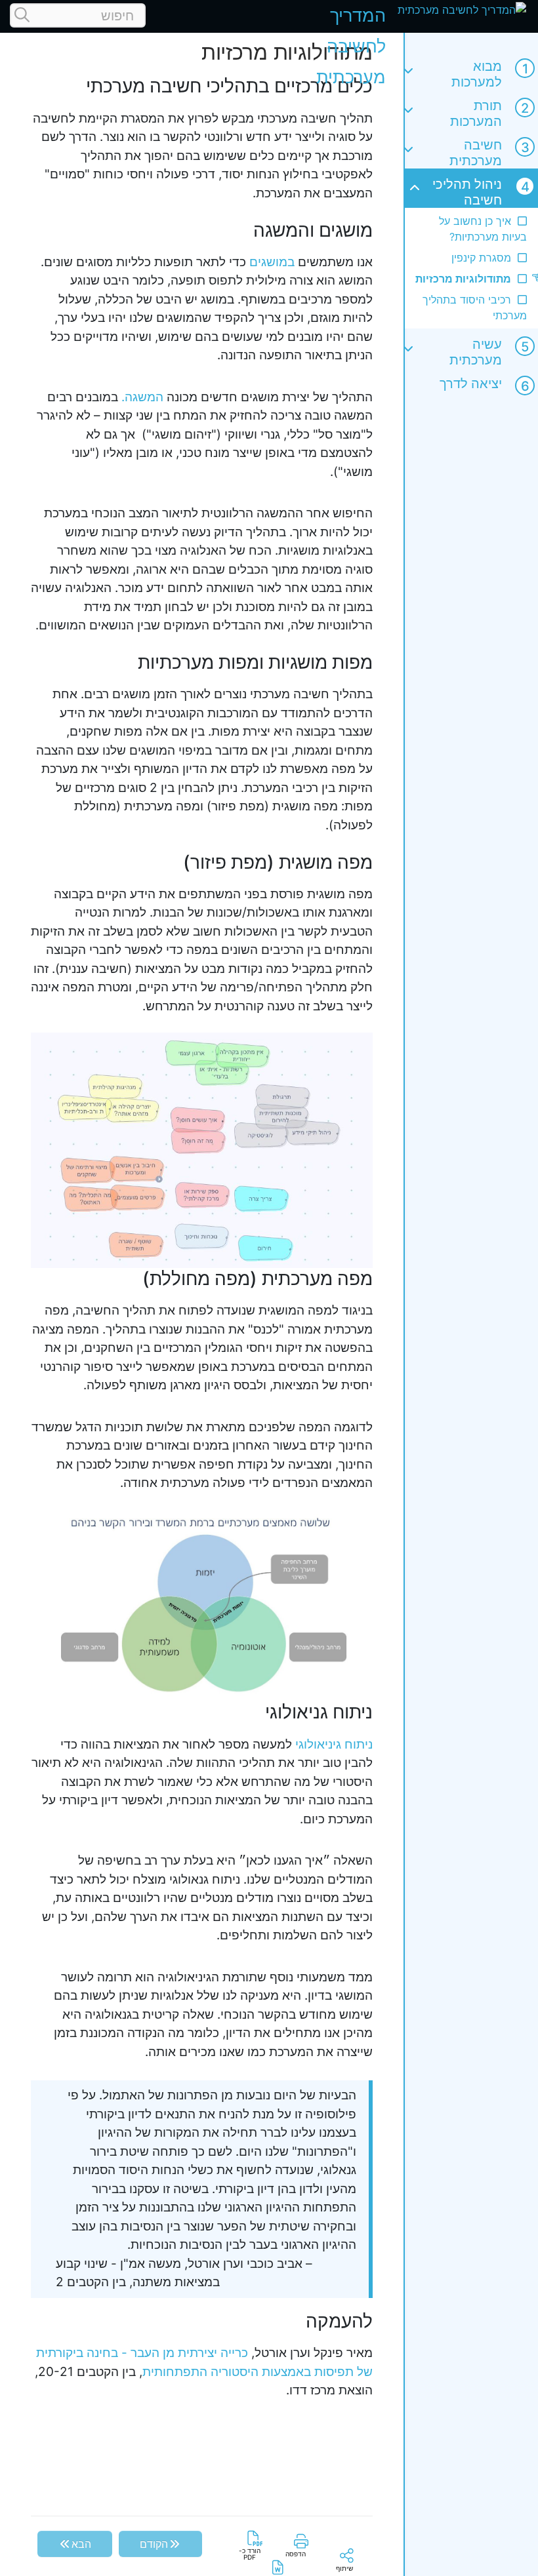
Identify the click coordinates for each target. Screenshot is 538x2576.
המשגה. (142, 397)
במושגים (272, 262)
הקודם (154, 2544)
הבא (81, 2544)
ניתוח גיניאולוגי (334, 1744)
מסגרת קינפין (481, 258)
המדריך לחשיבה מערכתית (351, 46)
